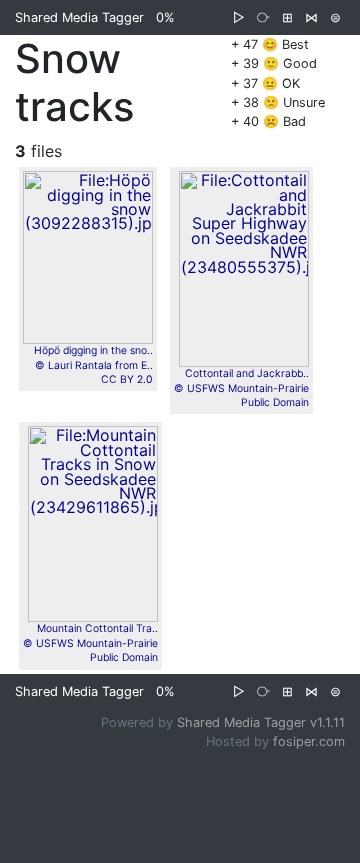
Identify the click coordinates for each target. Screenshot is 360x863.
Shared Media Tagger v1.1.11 (261, 722)
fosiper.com (309, 741)
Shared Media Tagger (79, 17)
